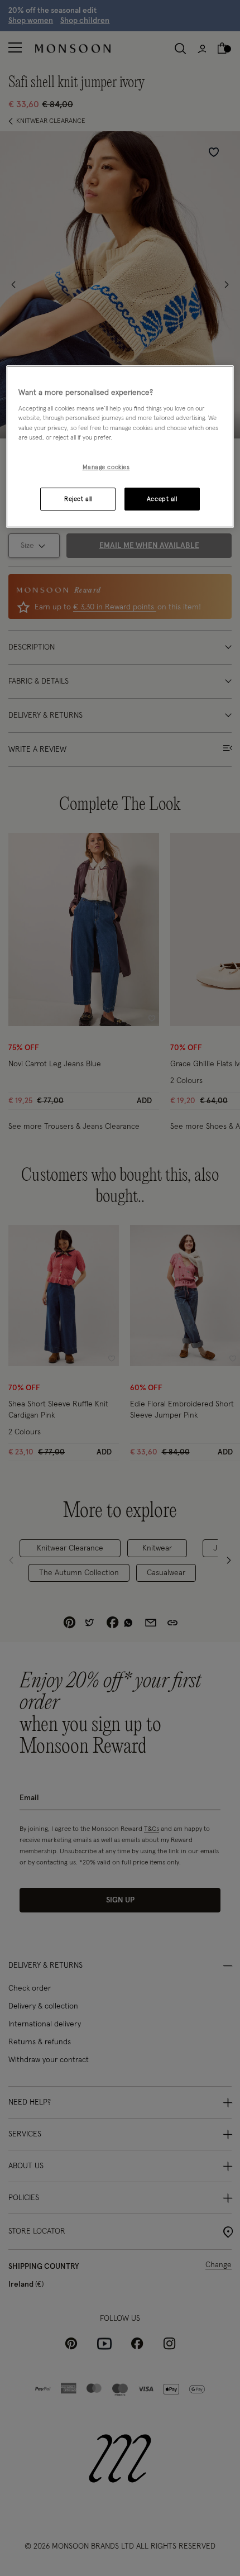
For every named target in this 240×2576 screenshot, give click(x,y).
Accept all (162, 499)
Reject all (78, 499)
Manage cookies (106, 467)
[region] (120, 447)
